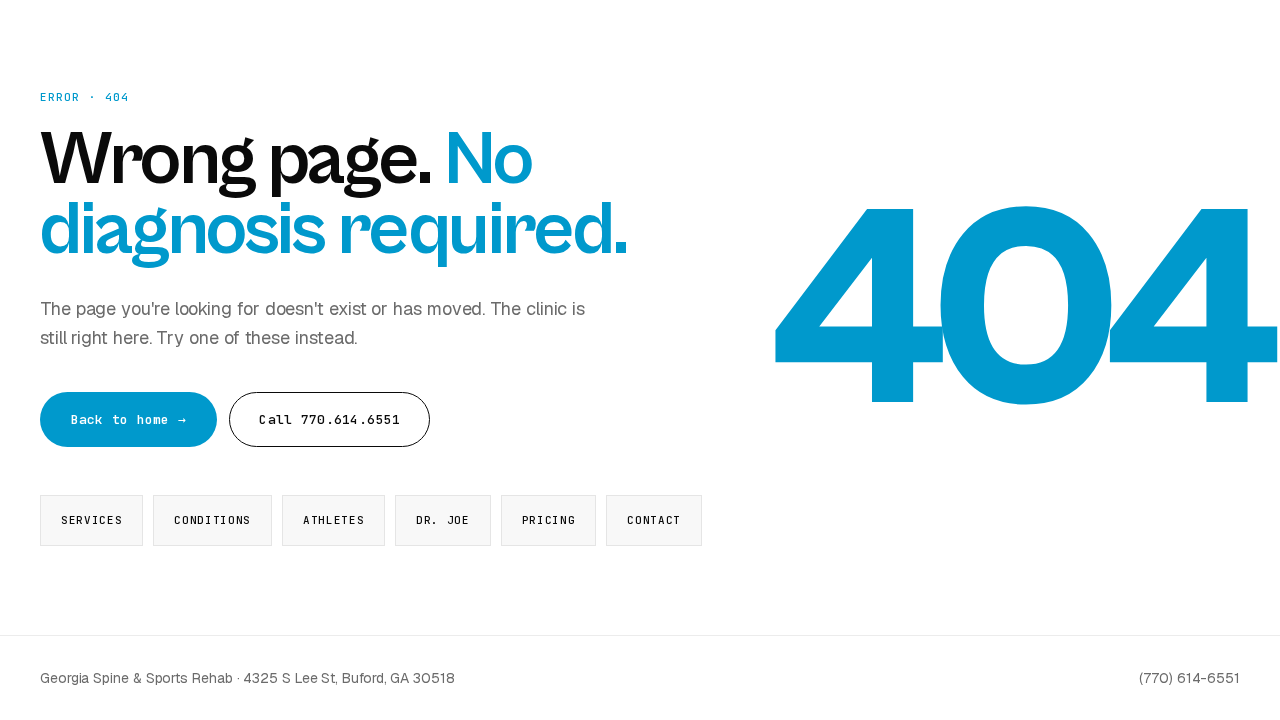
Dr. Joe (443, 520)
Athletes (333, 520)
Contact (654, 520)
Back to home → (129, 419)
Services (91, 520)
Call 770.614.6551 (329, 419)
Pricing (549, 520)
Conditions (212, 520)
